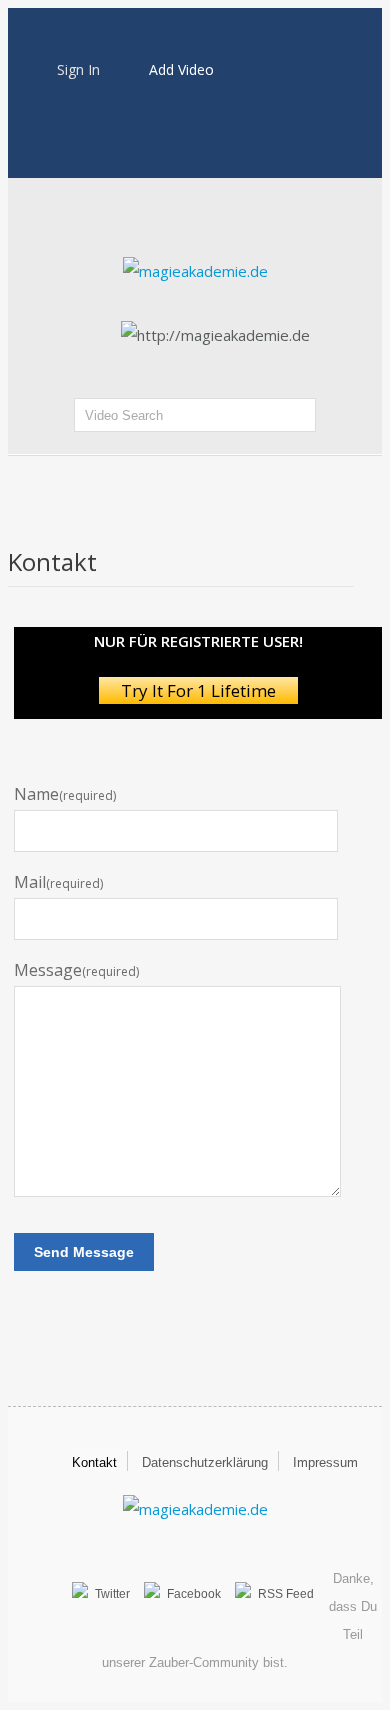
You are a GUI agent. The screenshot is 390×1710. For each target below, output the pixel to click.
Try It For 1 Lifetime (198, 690)
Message (76, 970)
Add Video (181, 69)
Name (65, 794)
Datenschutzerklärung (205, 1462)
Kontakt (94, 1462)
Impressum (325, 1462)
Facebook (194, 1594)
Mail (58, 882)
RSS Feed (286, 1594)
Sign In (78, 69)
